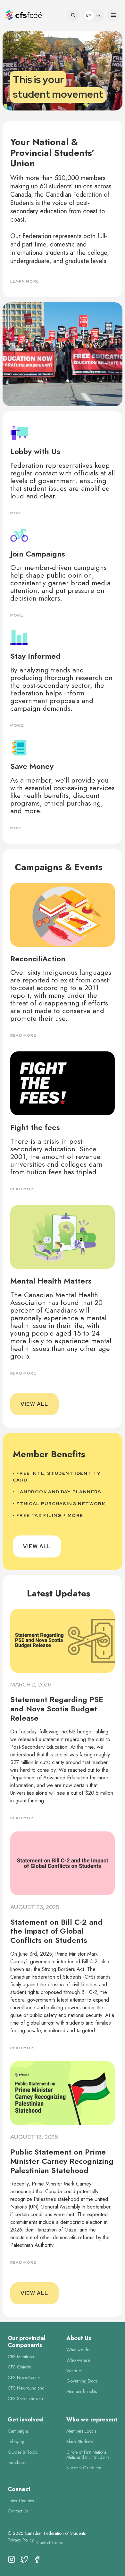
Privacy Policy (21, 2540)
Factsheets (17, 2462)
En (89, 15)
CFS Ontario (20, 2367)
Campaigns (18, 2431)
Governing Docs (82, 2381)
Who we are (78, 2360)
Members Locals (81, 2431)
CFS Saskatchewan (25, 2399)
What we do (78, 2350)
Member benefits (82, 2392)
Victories (74, 2371)
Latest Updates (21, 2501)
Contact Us (18, 2511)
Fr (99, 15)
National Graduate (84, 2468)
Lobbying (16, 2442)
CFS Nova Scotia (24, 2378)
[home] (24, 15)
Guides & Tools (22, 2452)
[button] (25, 15)
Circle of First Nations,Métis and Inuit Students (88, 2455)
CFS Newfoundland (26, 2388)
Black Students (80, 2442)
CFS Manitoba (21, 2357)
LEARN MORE (25, 281)
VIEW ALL (34, 1404)
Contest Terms (49, 2543)
